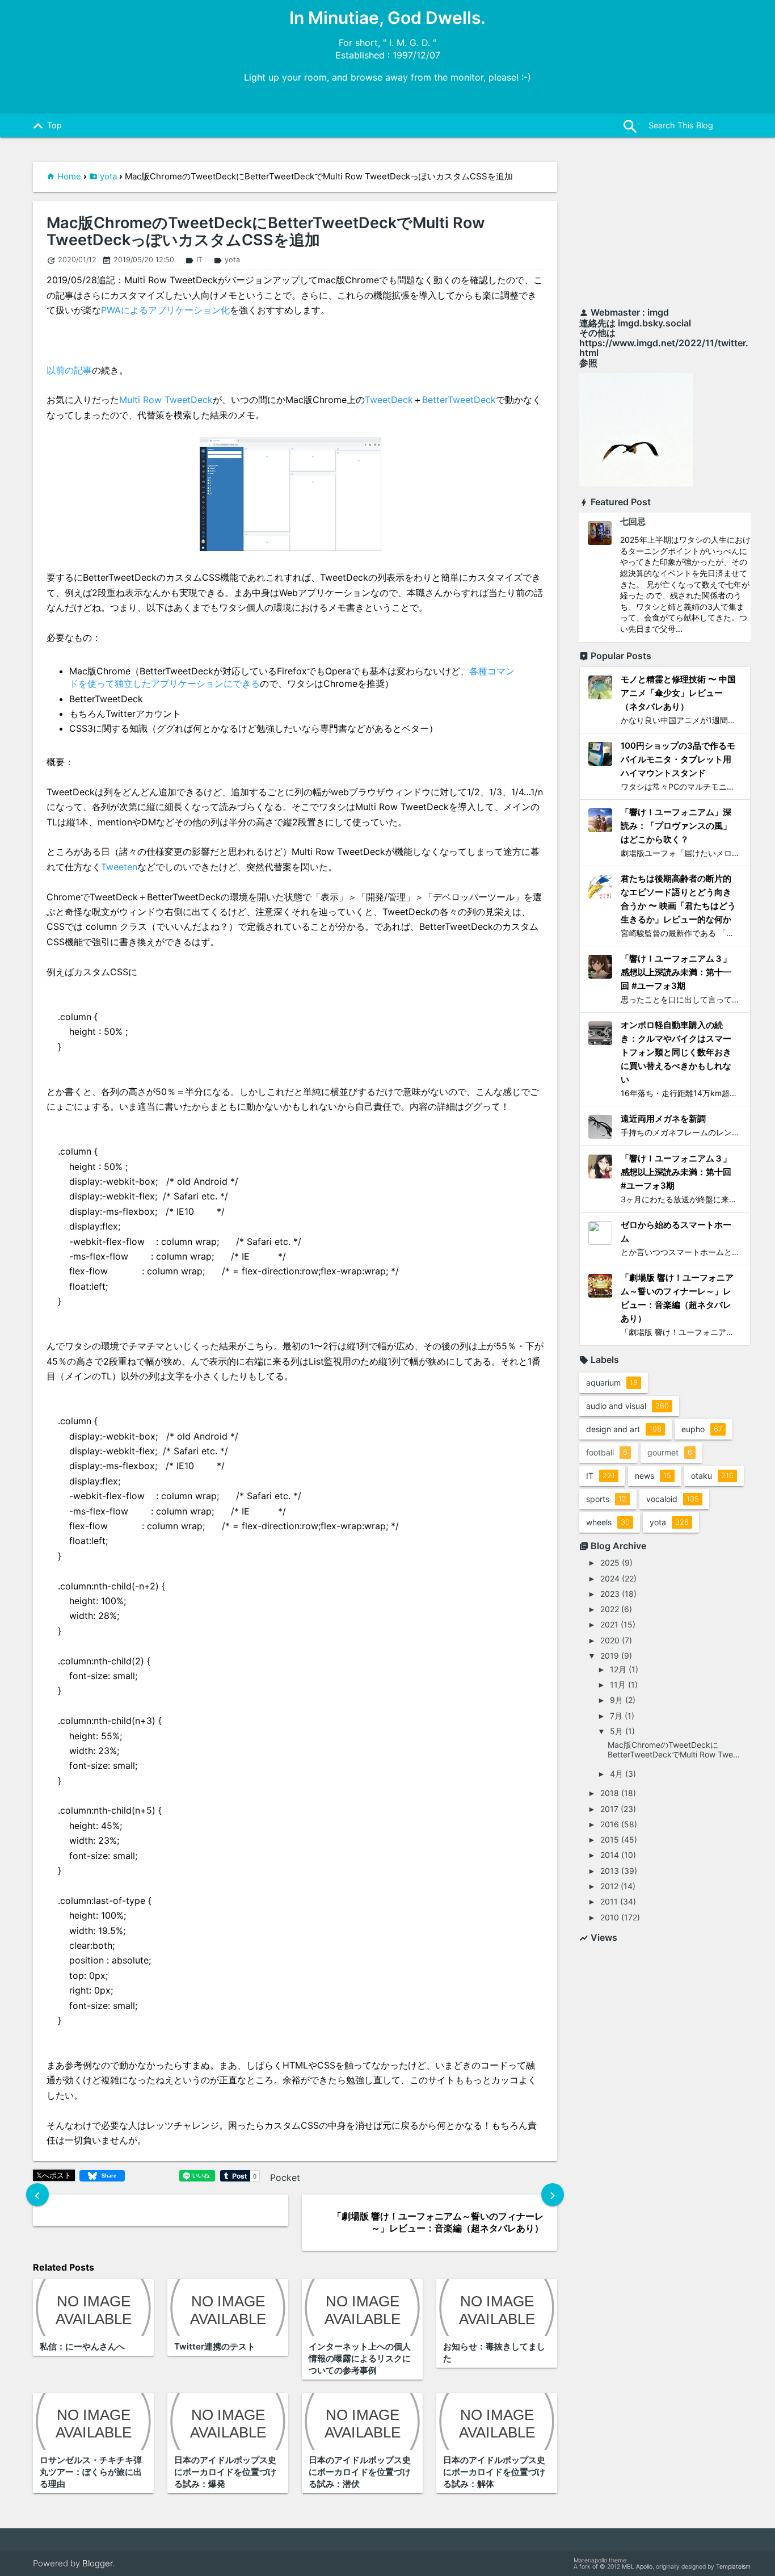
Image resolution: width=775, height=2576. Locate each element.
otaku (712, 1476)
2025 (610, 1562)
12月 (618, 1669)
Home (69, 176)
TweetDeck (389, 400)
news (653, 1476)
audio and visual (627, 1406)
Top (45, 126)
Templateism (733, 2567)
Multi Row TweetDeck (166, 400)
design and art (624, 1429)
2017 (609, 1809)
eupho (702, 1429)
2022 (610, 1609)
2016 (610, 1824)
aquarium (612, 1383)
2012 (609, 1886)
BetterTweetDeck (459, 400)
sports (606, 1499)
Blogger (97, 2563)
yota (108, 176)
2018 (610, 1793)
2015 (610, 1839)
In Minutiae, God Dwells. (387, 18)
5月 (616, 1731)
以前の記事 (69, 370)
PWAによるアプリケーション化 (165, 310)
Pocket (285, 2178)
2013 (610, 1871)
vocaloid (673, 1499)
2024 (610, 1578)
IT (194, 260)
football (607, 1452)
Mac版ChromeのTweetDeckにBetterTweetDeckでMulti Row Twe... (674, 1750)
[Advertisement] (665, 228)
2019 (610, 1656)
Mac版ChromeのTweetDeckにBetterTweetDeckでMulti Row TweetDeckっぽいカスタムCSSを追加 (266, 231)
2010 (610, 1917)
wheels (608, 1522)
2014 (610, 1855)
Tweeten (119, 867)
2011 (609, 1901)
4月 (616, 1774)
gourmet (670, 1452)
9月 (616, 1700)
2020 (610, 1640)
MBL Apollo (637, 2567)
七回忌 (633, 521)
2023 (610, 1594)
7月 (616, 1716)
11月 (618, 1685)
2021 (609, 1624)
